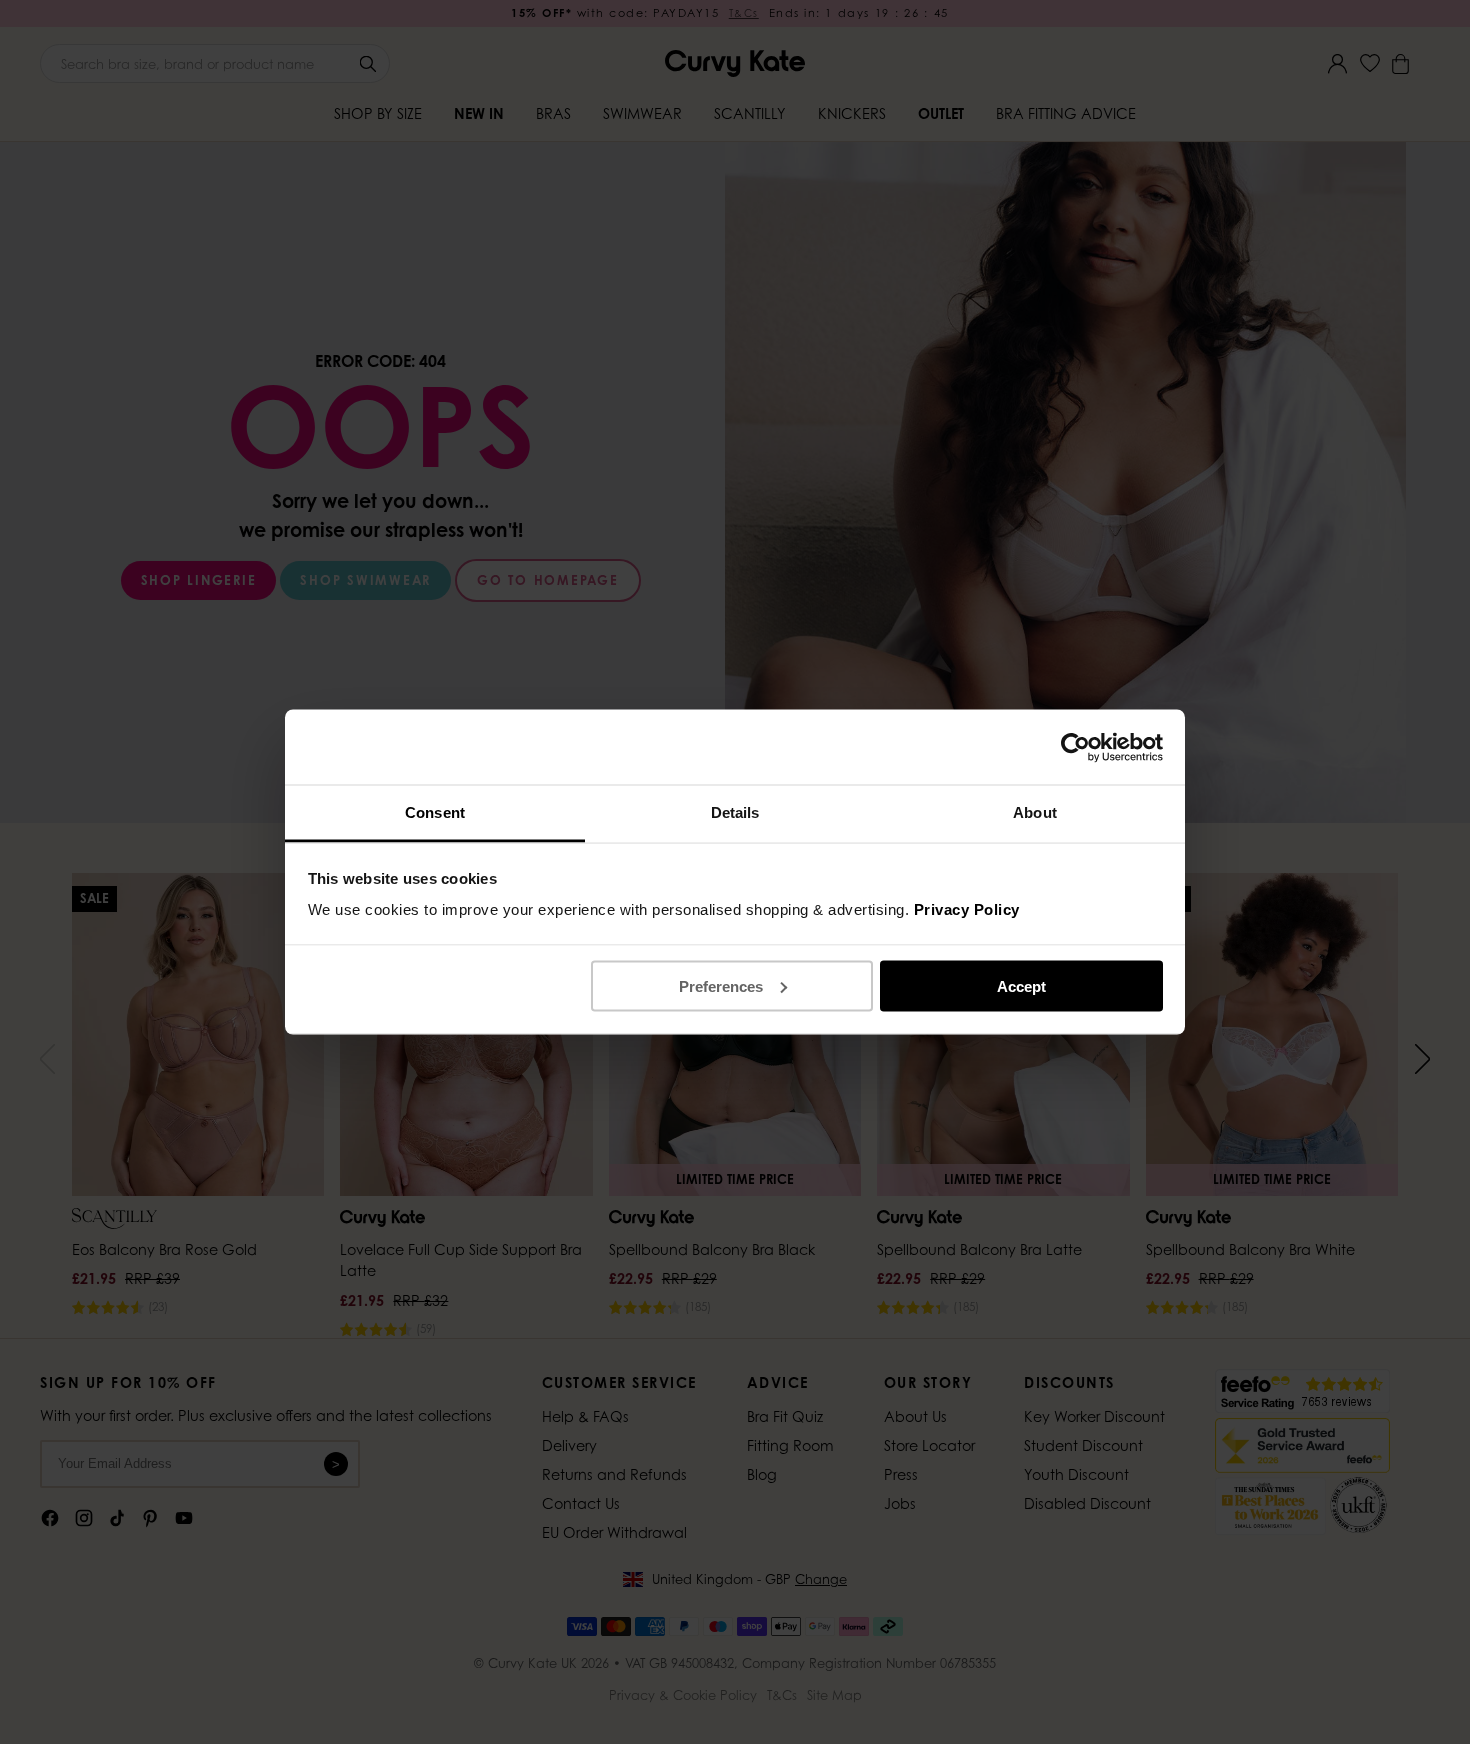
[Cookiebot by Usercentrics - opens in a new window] (1075, 747)
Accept (1021, 985)
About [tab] (1035, 812)
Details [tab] (735, 812)
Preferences (721, 985)
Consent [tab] (435, 812)
